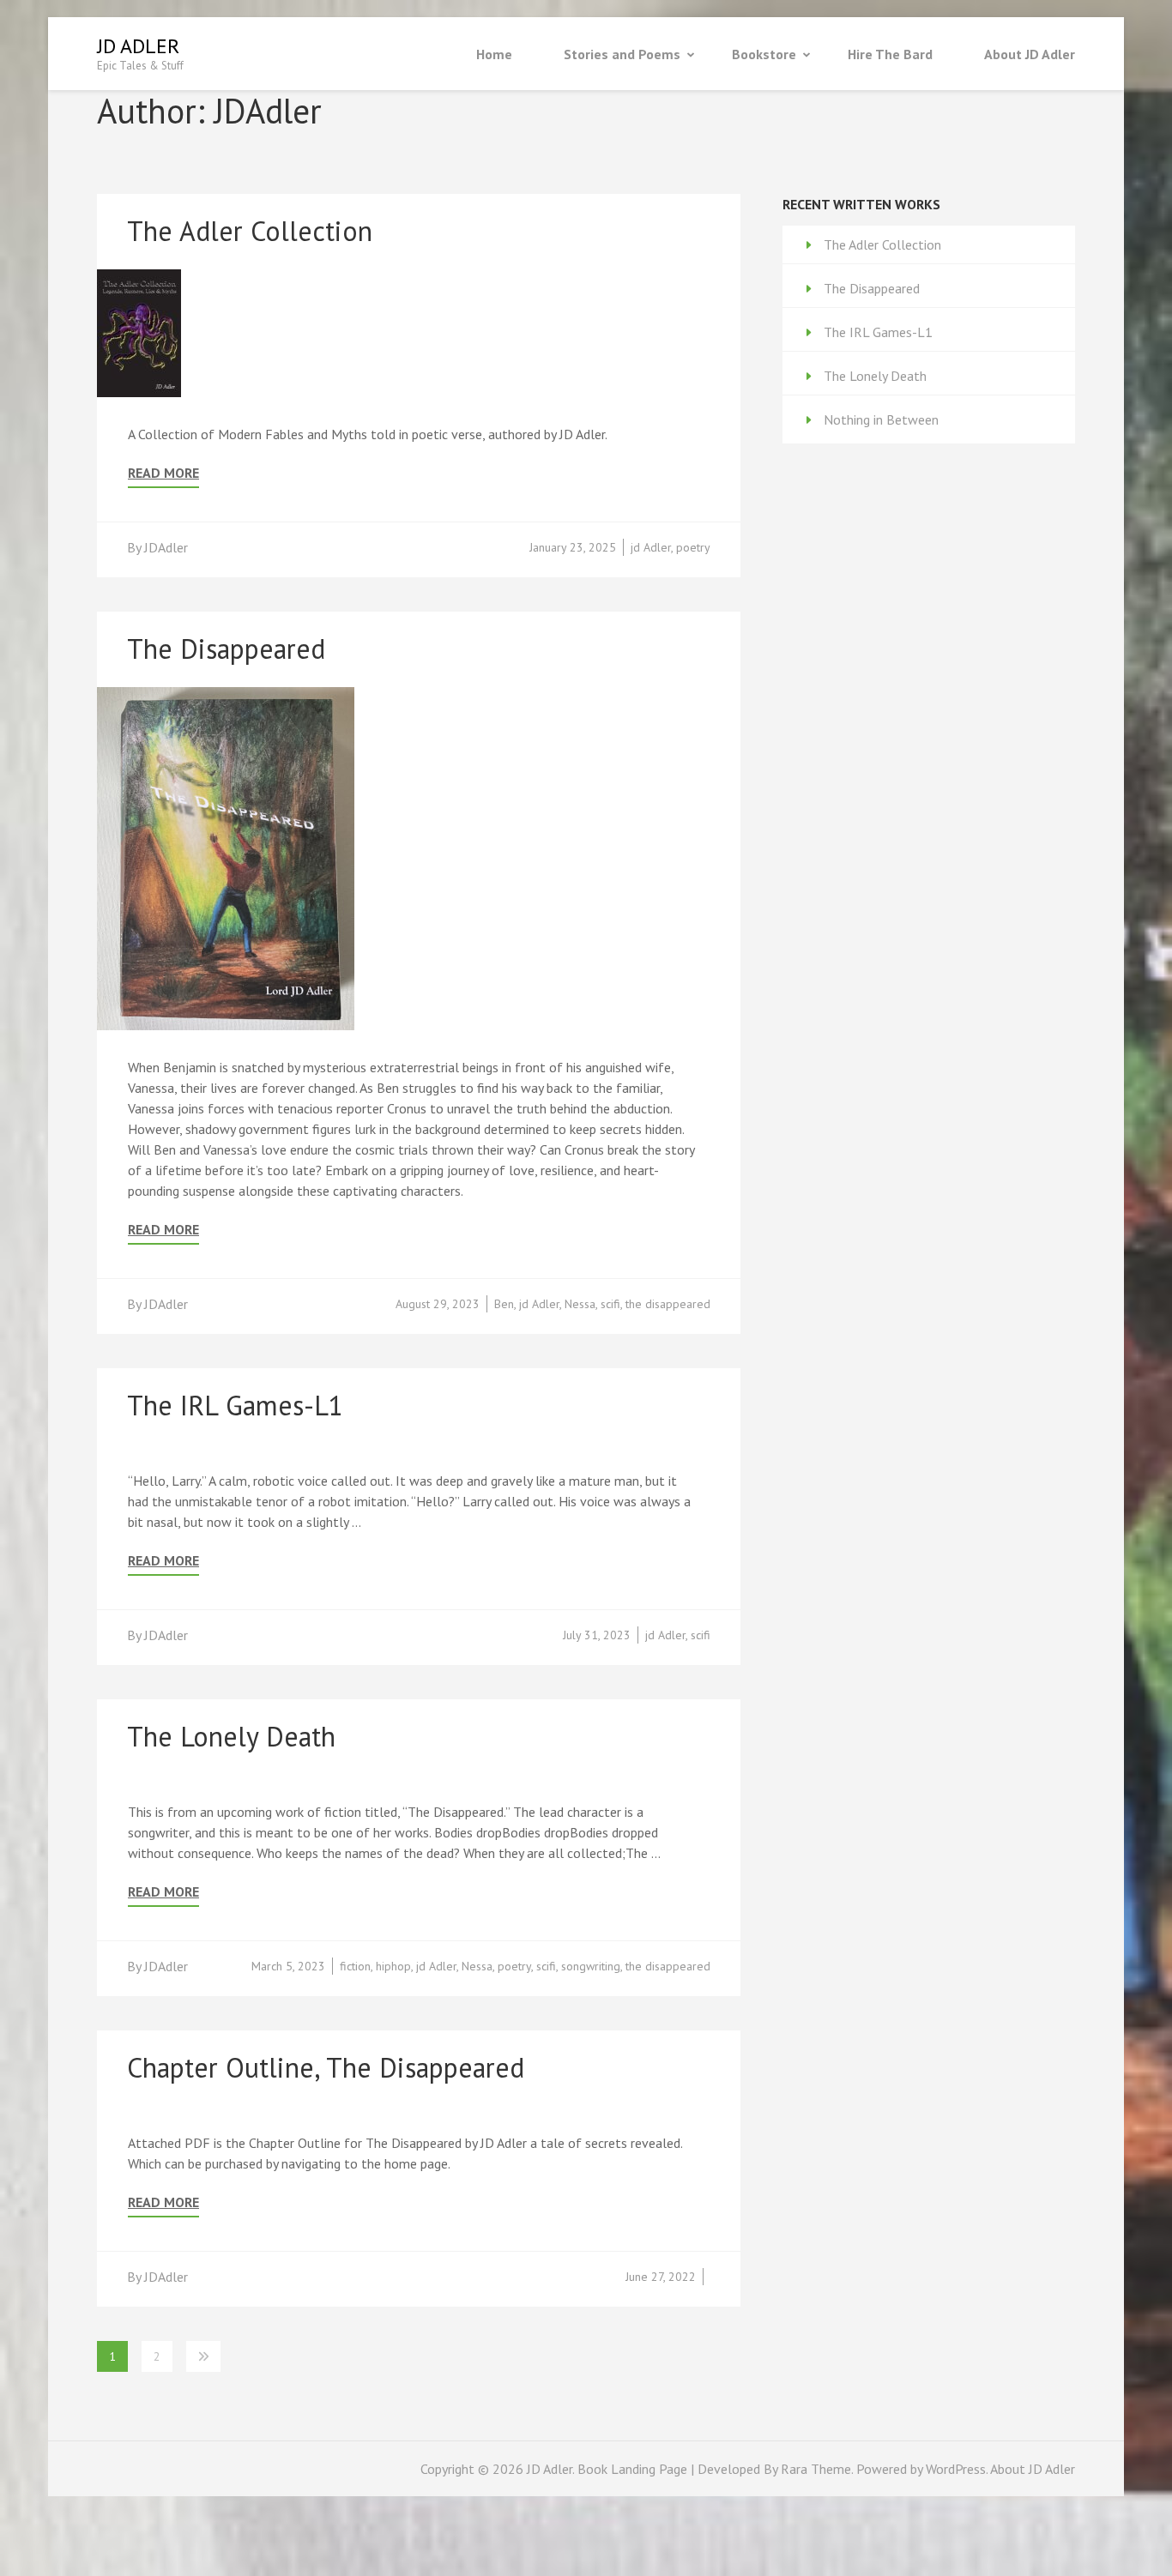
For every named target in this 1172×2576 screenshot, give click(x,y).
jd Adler (651, 547)
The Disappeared (226, 649)
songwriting (591, 1966)
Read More (163, 473)
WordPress (956, 2469)
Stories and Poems (622, 54)
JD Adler (138, 46)
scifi (610, 1304)
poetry (693, 547)
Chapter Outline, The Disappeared (326, 2067)
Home (494, 54)
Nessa (580, 1304)
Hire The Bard (890, 54)
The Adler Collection (250, 231)
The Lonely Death (231, 1736)
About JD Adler (1030, 54)
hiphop (393, 1966)
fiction (355, 1966)
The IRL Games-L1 (235, 1405)
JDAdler (166, 547)
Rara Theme (816, 2469)
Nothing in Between (881, 419)
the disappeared (668, 1304)
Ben (504, 1304)
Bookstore (764, 54)
